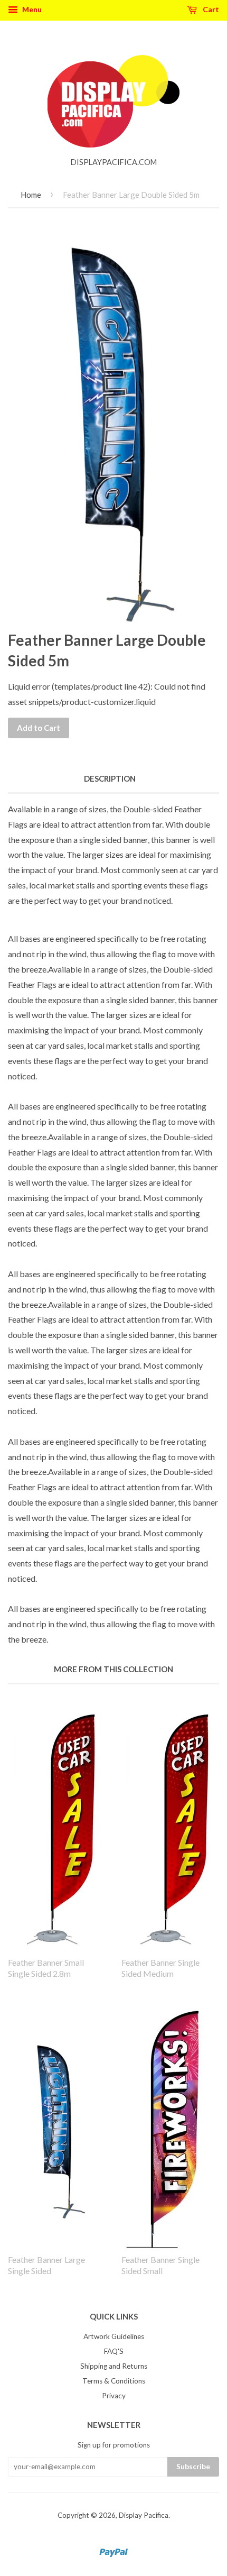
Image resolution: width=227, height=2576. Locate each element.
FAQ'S (114, 2351)
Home (31, 195)
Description (110, 778)
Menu (31, 9)
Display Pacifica (144, 2515)
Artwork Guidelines (114, 2336)
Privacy (114, 2396)
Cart (210, 9)
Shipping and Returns (114, 2366)
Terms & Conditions (114, 2381)
